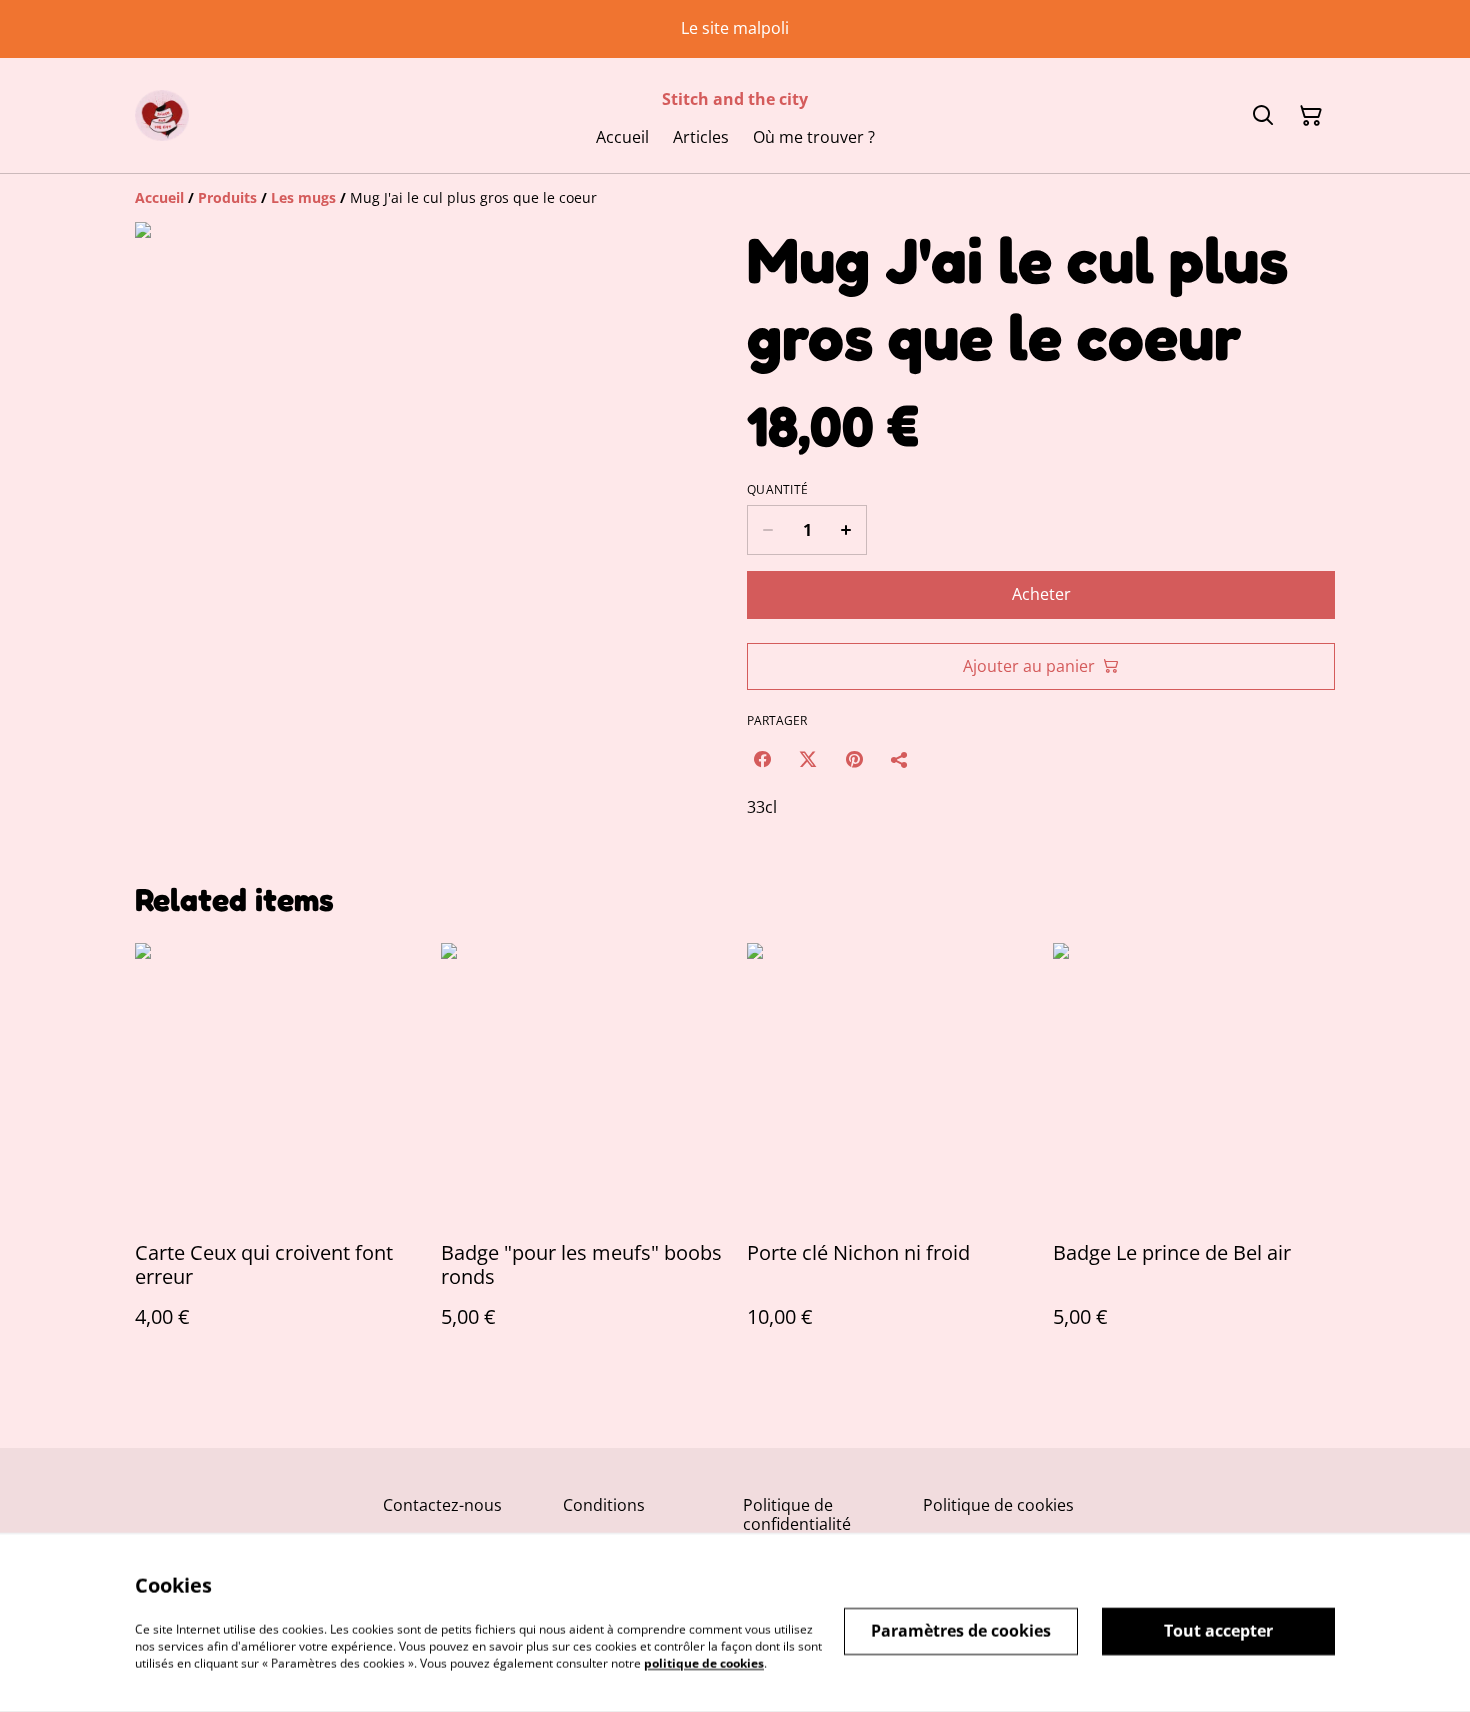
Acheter (1041, 594)
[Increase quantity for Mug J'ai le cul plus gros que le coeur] (846, 530)
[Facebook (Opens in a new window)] (762, 759)
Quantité (777, 490)
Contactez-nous (442, 1505)
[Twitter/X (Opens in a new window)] (808, 759)
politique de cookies (704, 1662)
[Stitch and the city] (162, 115)
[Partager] (900, 759)
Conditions (604, 1505)
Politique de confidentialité (797, 1514)
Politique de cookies (998, 1505)
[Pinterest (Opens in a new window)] (854, 759)
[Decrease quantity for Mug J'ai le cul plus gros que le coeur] (767, 530)
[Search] (1263, 116)
